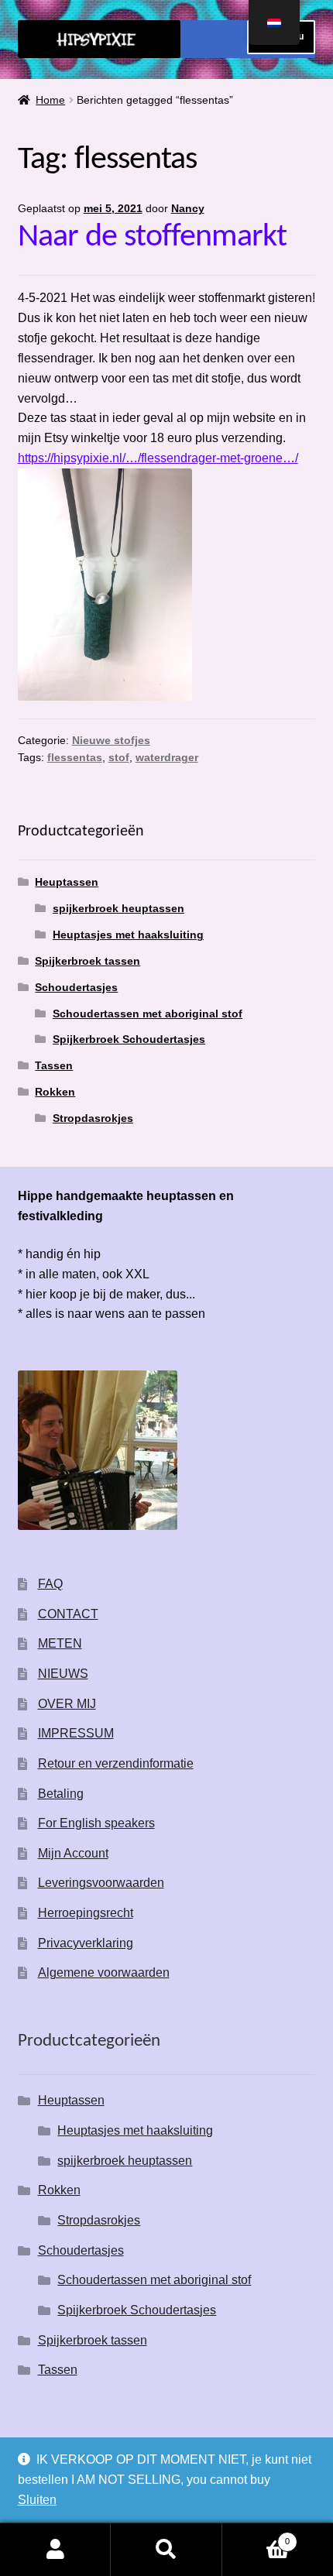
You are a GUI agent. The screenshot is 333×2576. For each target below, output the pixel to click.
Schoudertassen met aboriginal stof (148, 1014)
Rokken (55, 1092)
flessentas (75, 757)
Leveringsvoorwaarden (101, 1883)
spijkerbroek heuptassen (118, 908)
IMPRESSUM (76, 1733)
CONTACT (68, 1614)
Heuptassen (67, 882)
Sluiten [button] (37, 2500)
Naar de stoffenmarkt (152, 237)
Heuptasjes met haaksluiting (128, 935)
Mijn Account (73, 1853)
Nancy (188, 208)
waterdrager (167, 757)
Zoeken (166, 2550)
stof (119, 757)
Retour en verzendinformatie (116, 1763)
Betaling (61, 1794)
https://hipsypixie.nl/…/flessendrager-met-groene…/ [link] (158, 458)
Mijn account (55, 2550)
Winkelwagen (256, 2537)
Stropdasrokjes (93, 1118)
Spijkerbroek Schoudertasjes (129, 1039)
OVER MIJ (67, 1704)
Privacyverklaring (86, 1943)
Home (50, 100)
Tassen (54, 1065)
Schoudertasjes (76, 987)
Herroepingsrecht (86, 1913)
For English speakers (96, 1823)
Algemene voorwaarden (104, 1972)
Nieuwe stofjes (111, 740)
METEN (60, 1643)
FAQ (50, 1584)
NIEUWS (63, 1674)
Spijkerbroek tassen (88, 961)
